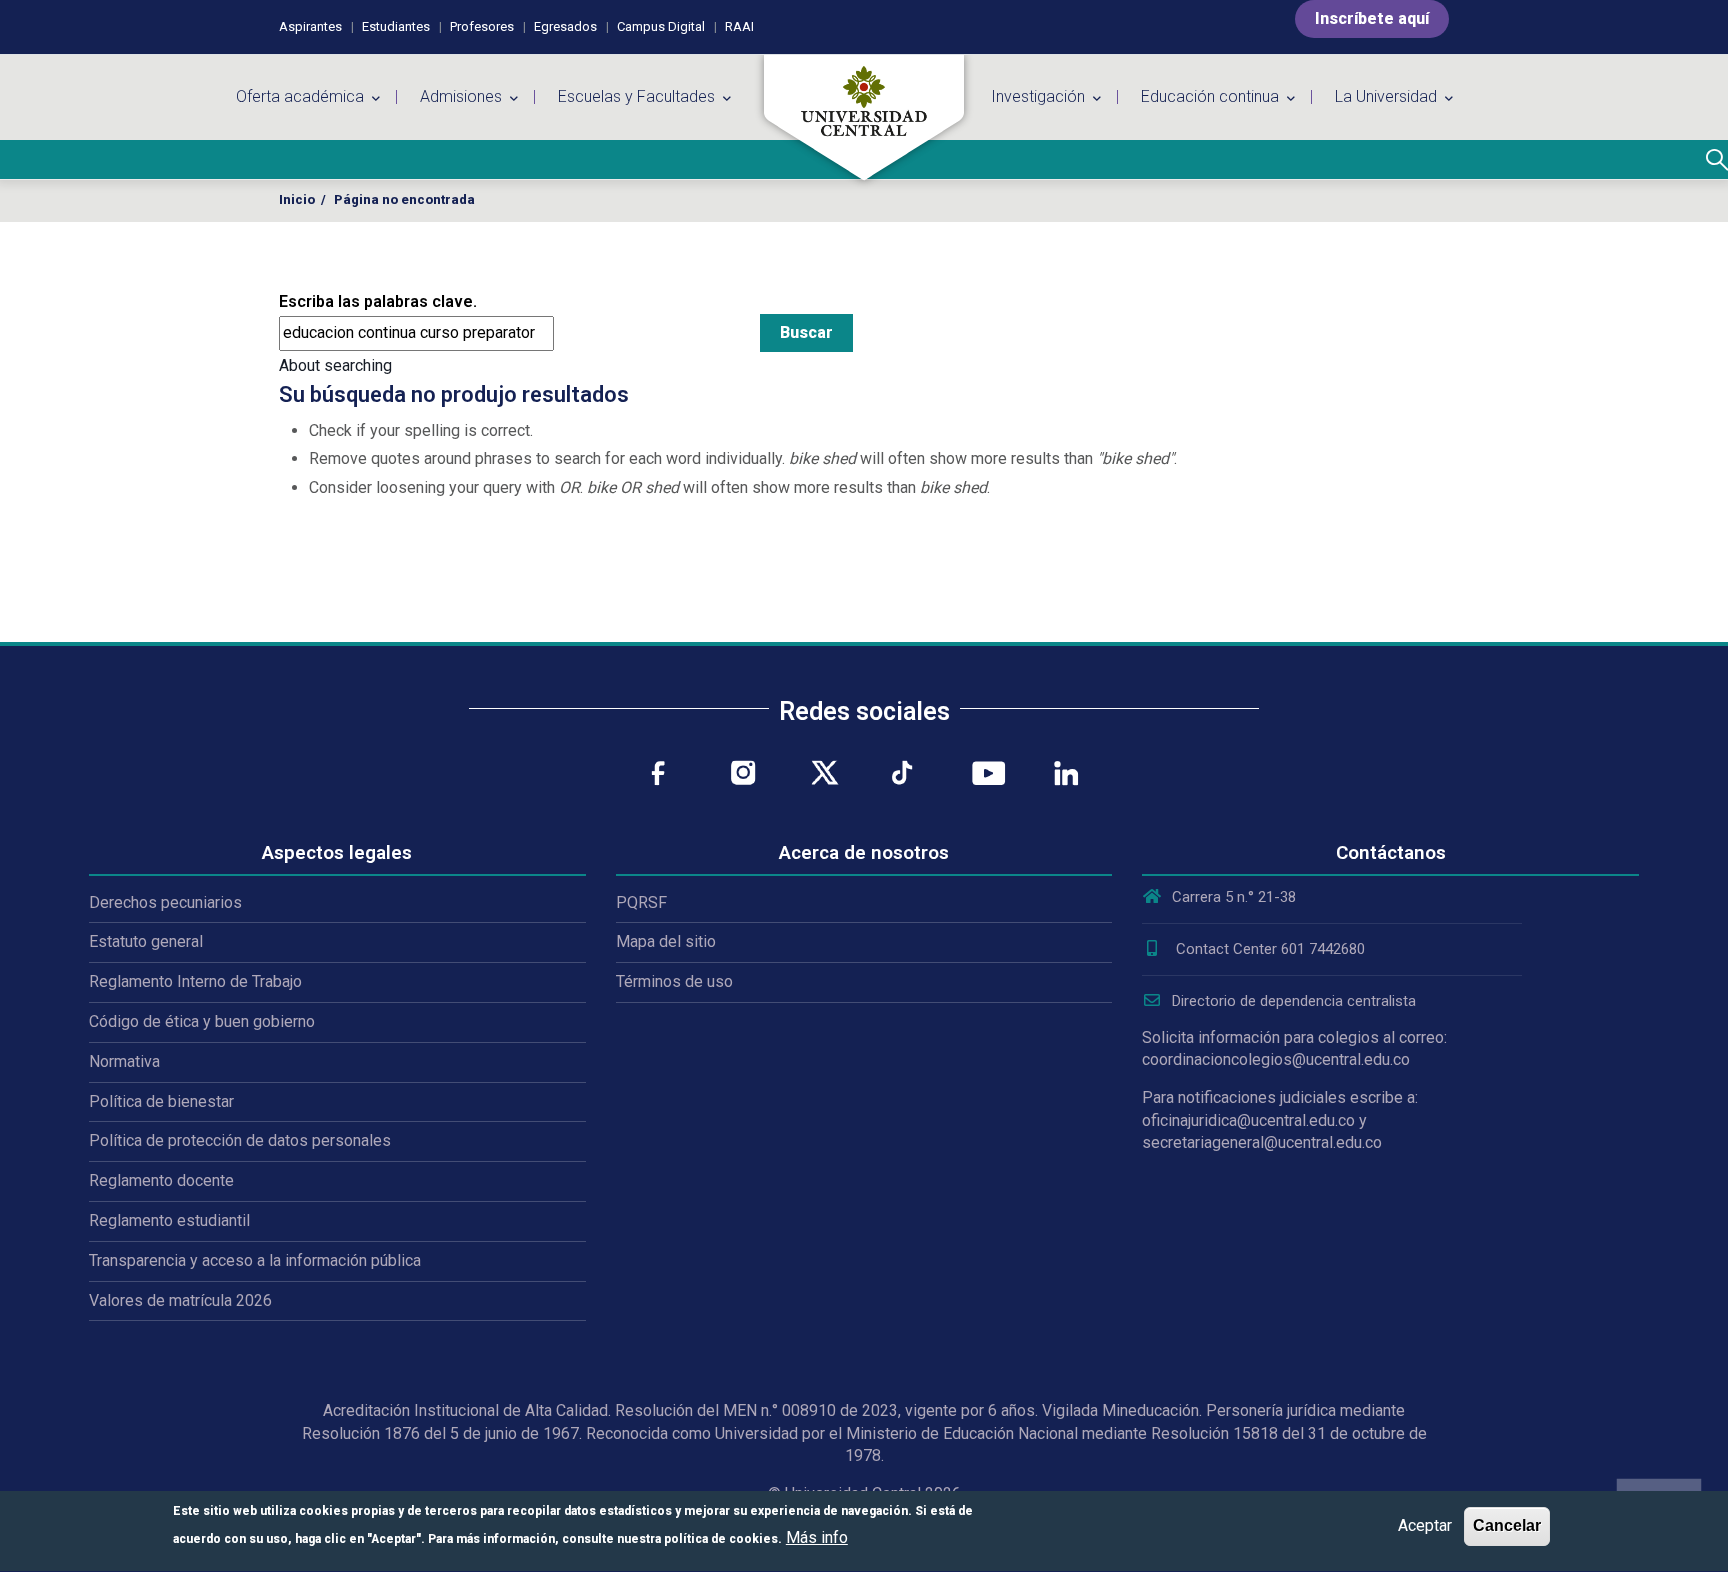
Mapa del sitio (666, 941)
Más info (817, 1538)
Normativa (124, 1061)
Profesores (482, 26)
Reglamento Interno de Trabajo (195, 981)
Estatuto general (146, 941)
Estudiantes (396, 26)
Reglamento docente (161, 1180)
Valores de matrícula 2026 (180, 1300)
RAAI (739, 26)
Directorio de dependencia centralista (1294, 1001)
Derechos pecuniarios (165, 902)
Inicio (297, 199)
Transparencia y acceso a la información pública (255, 1260)
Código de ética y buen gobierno (202, 1021)
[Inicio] (864, 118)
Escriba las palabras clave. (378, 301)
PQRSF (641, 902)
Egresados (565, 26)
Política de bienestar (161, 1101)
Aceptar (1425, 1525)
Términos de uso (674, 981)
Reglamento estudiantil (169, 1220)
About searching (335, 365)
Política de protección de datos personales (240, 1140)
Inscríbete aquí (1372, 18)
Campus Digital (661, 26)
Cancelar (1507, 1525)
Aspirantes (310, 26)
